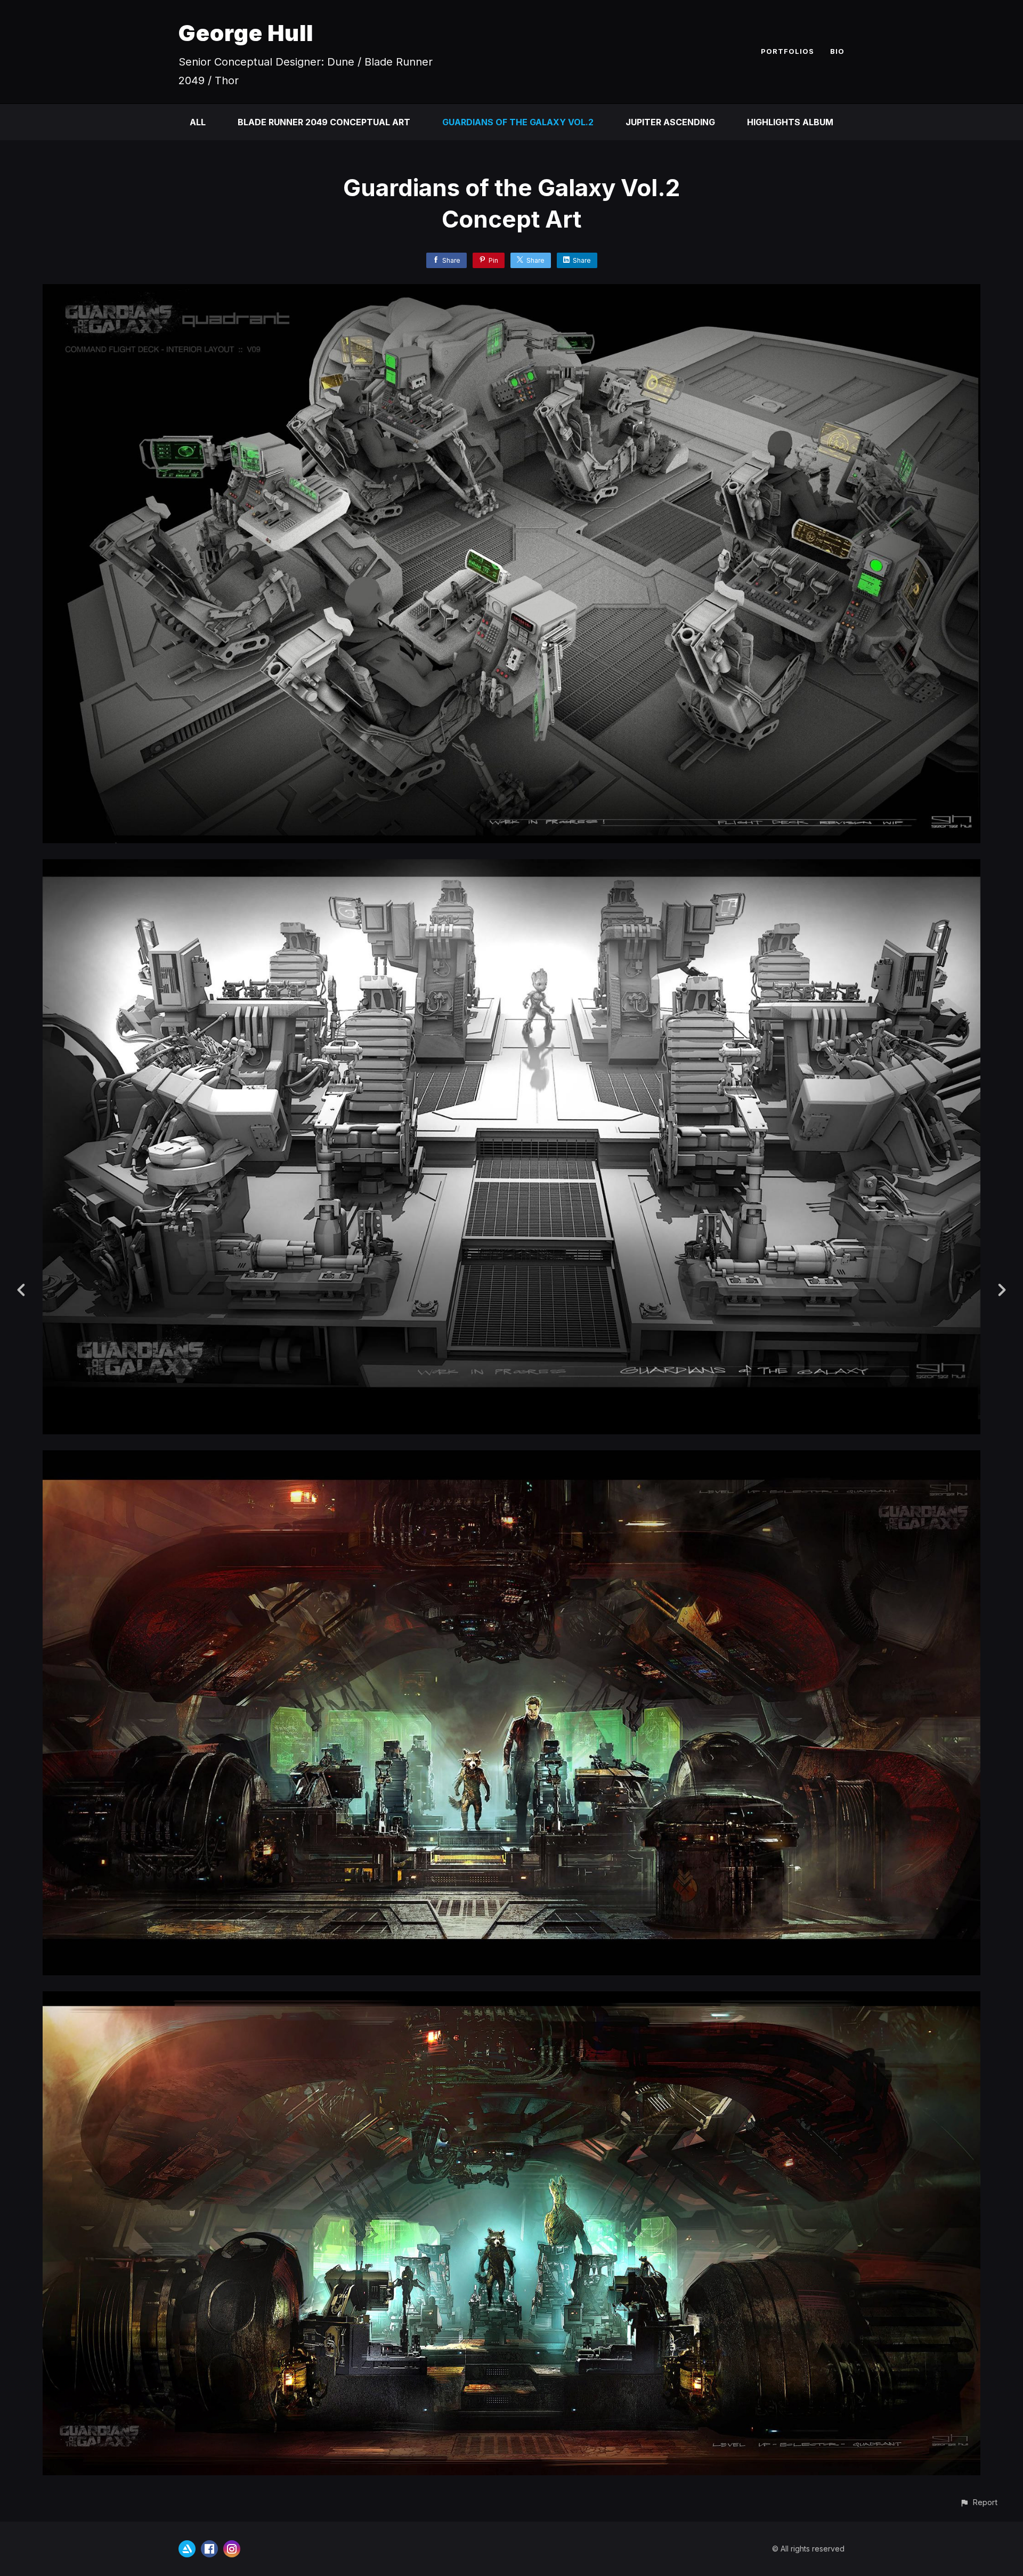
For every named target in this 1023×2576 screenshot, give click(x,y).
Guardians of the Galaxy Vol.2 (518, 122)
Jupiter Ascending (670, 122)
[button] (979, 2502)
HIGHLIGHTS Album (790, 122)
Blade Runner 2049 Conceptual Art (324, 122)
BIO (837, 51)
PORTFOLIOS (787, 51)
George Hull (246, 33)
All (198, 122)
